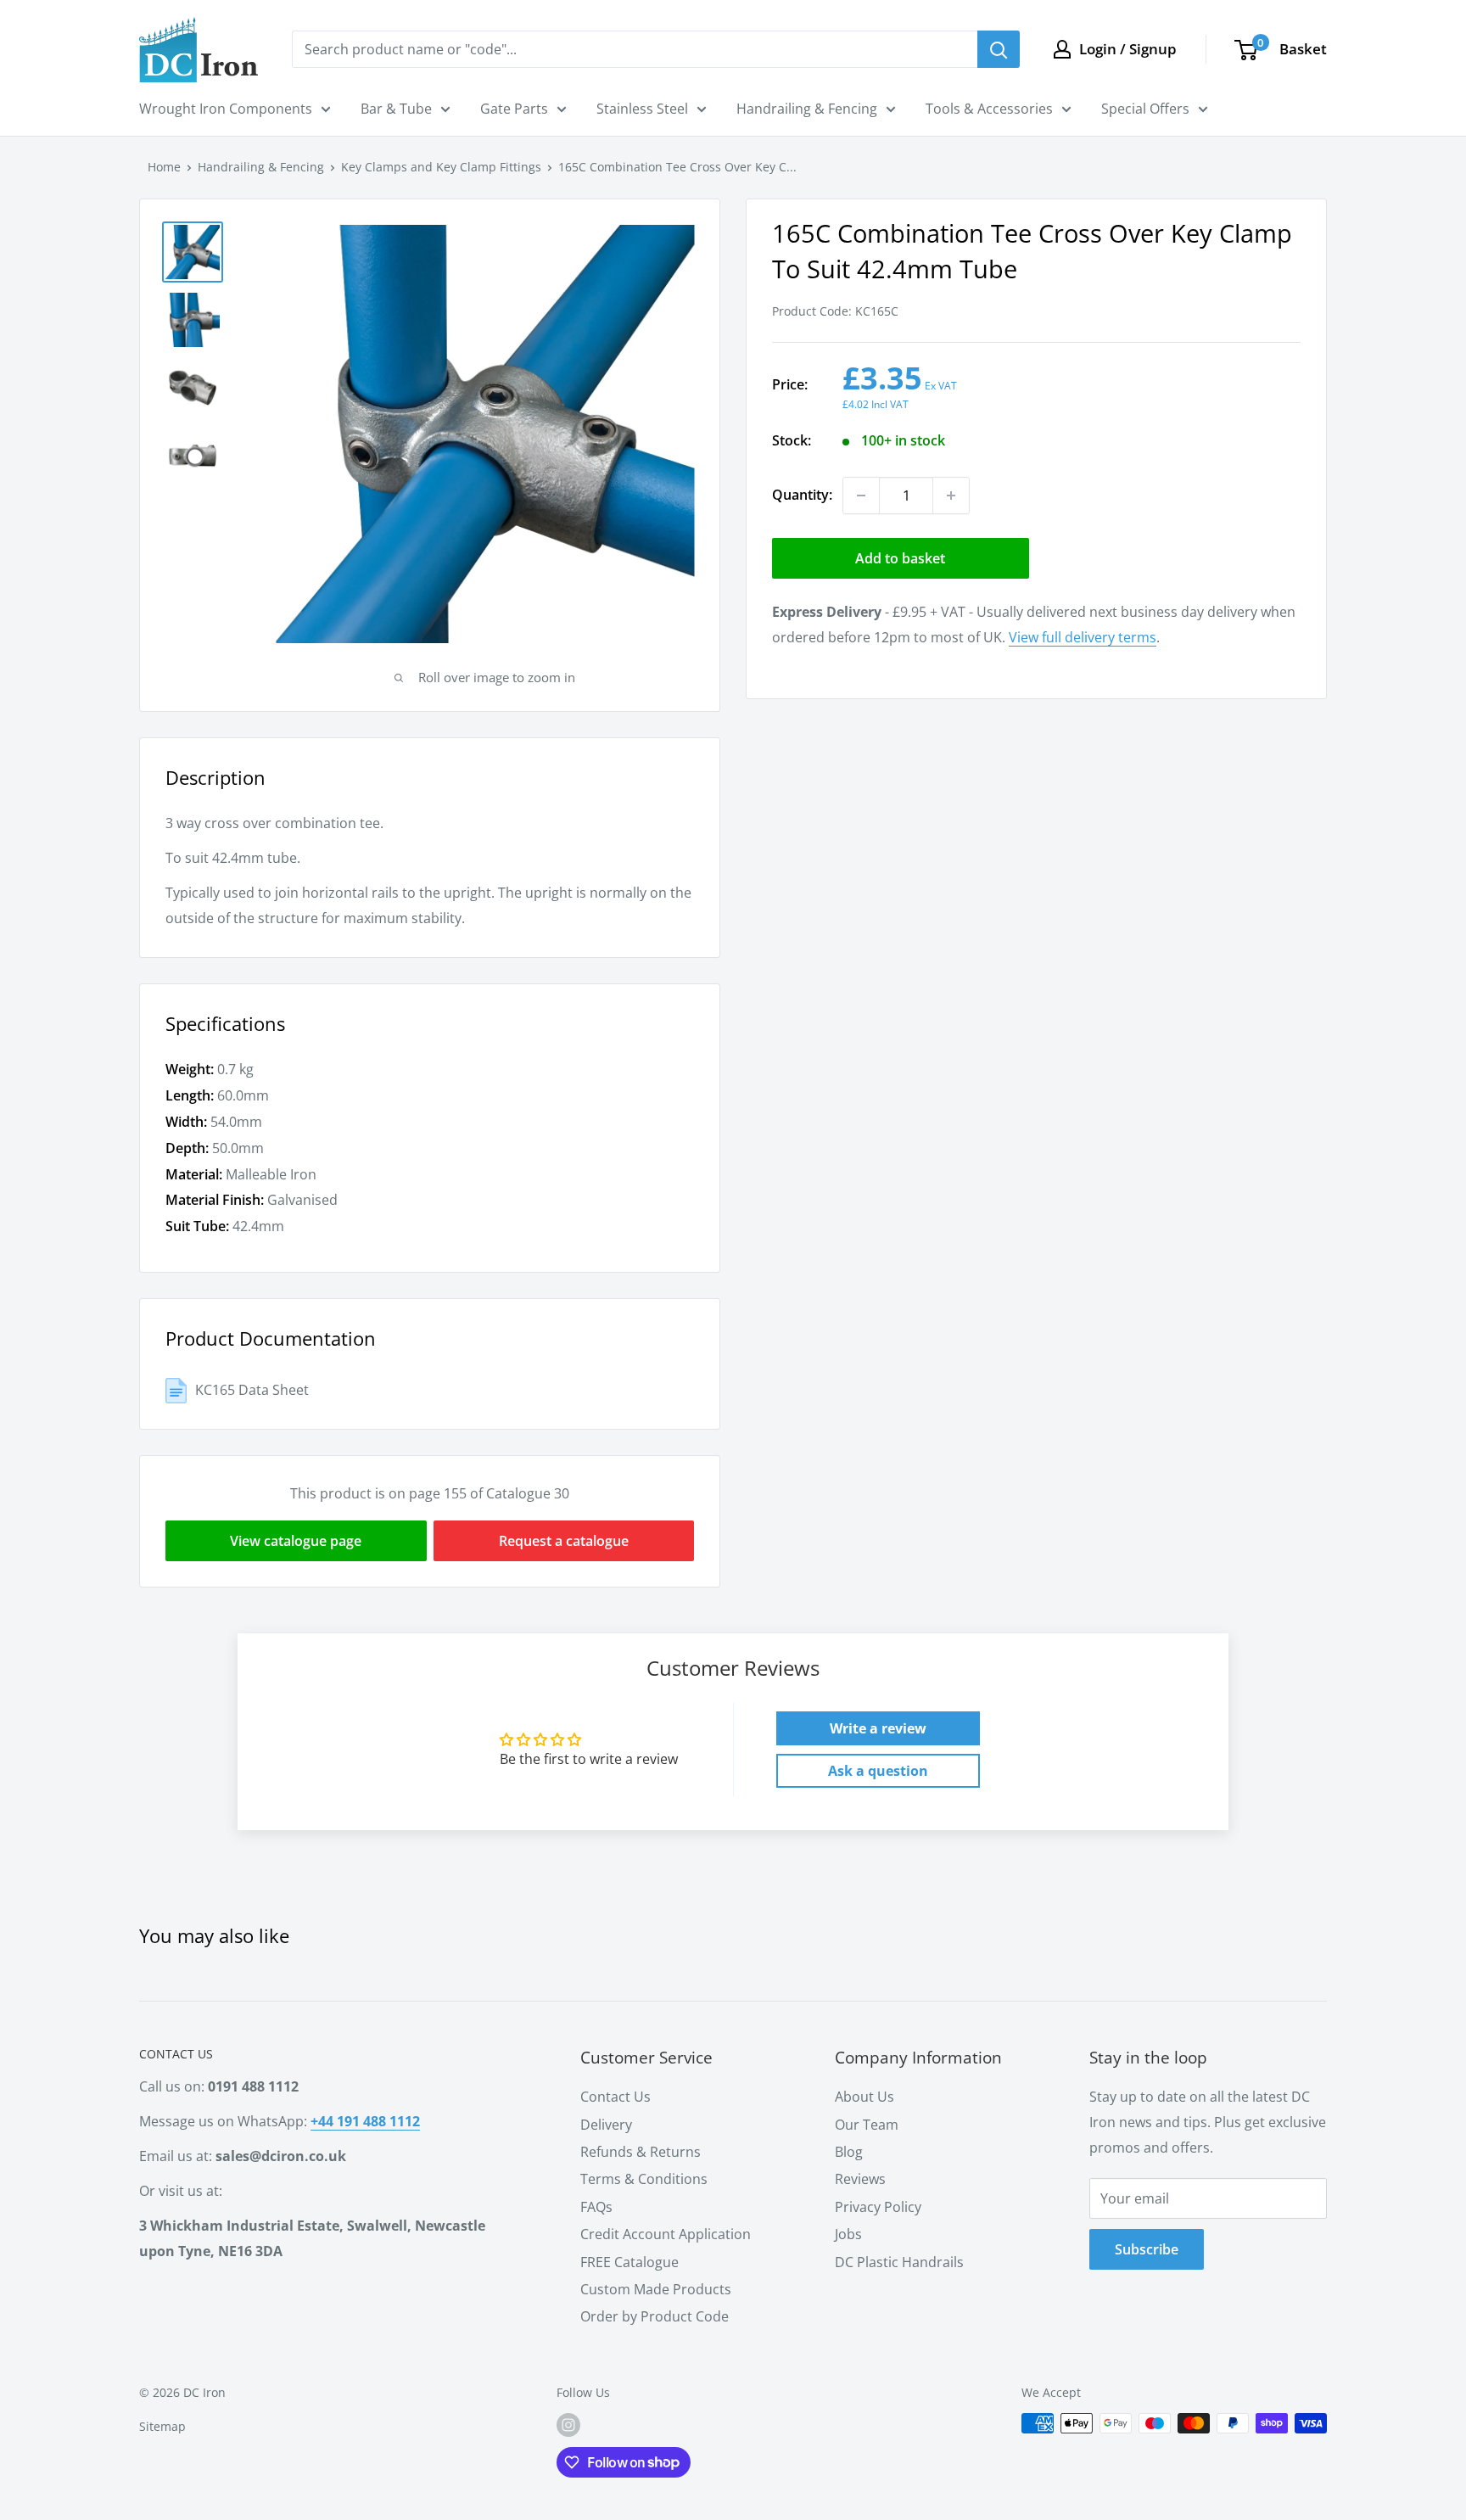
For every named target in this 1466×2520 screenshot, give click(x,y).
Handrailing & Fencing (807, 109)
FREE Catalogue (629, 2262)
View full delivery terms (1083, 637)
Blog (849, 2152)
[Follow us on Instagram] (568, 2425)
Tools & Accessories (989, 109)
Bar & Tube (396, 109)
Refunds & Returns (641, 2152)
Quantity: (802, 495)
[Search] (999, 49)
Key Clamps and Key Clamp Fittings (441, 167)
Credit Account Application (666, 2234)
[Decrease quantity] (861, 496)
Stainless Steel (642, 109)
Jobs (848, 2234)
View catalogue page (296, 1541)
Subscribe (1147, 2249)
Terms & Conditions (644, 2179)
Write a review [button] (878, 1728)
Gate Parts (514, 109)
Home (164, 167)
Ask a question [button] (878, 1771)
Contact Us (615, 2097)
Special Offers (1145, 109)
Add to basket (900, 558)
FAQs (596, 2207)
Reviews (860, 2179)
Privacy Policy (878, 2207)
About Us (864, 2097)
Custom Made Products (656, 2289)
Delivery (606, 2125)
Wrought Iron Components (226, 109)
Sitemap (162, 2426)
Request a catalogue (564, 1541)
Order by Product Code (655, 2316)
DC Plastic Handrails (899, 2262)
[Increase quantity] (951, 496)
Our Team (867, 2125)
